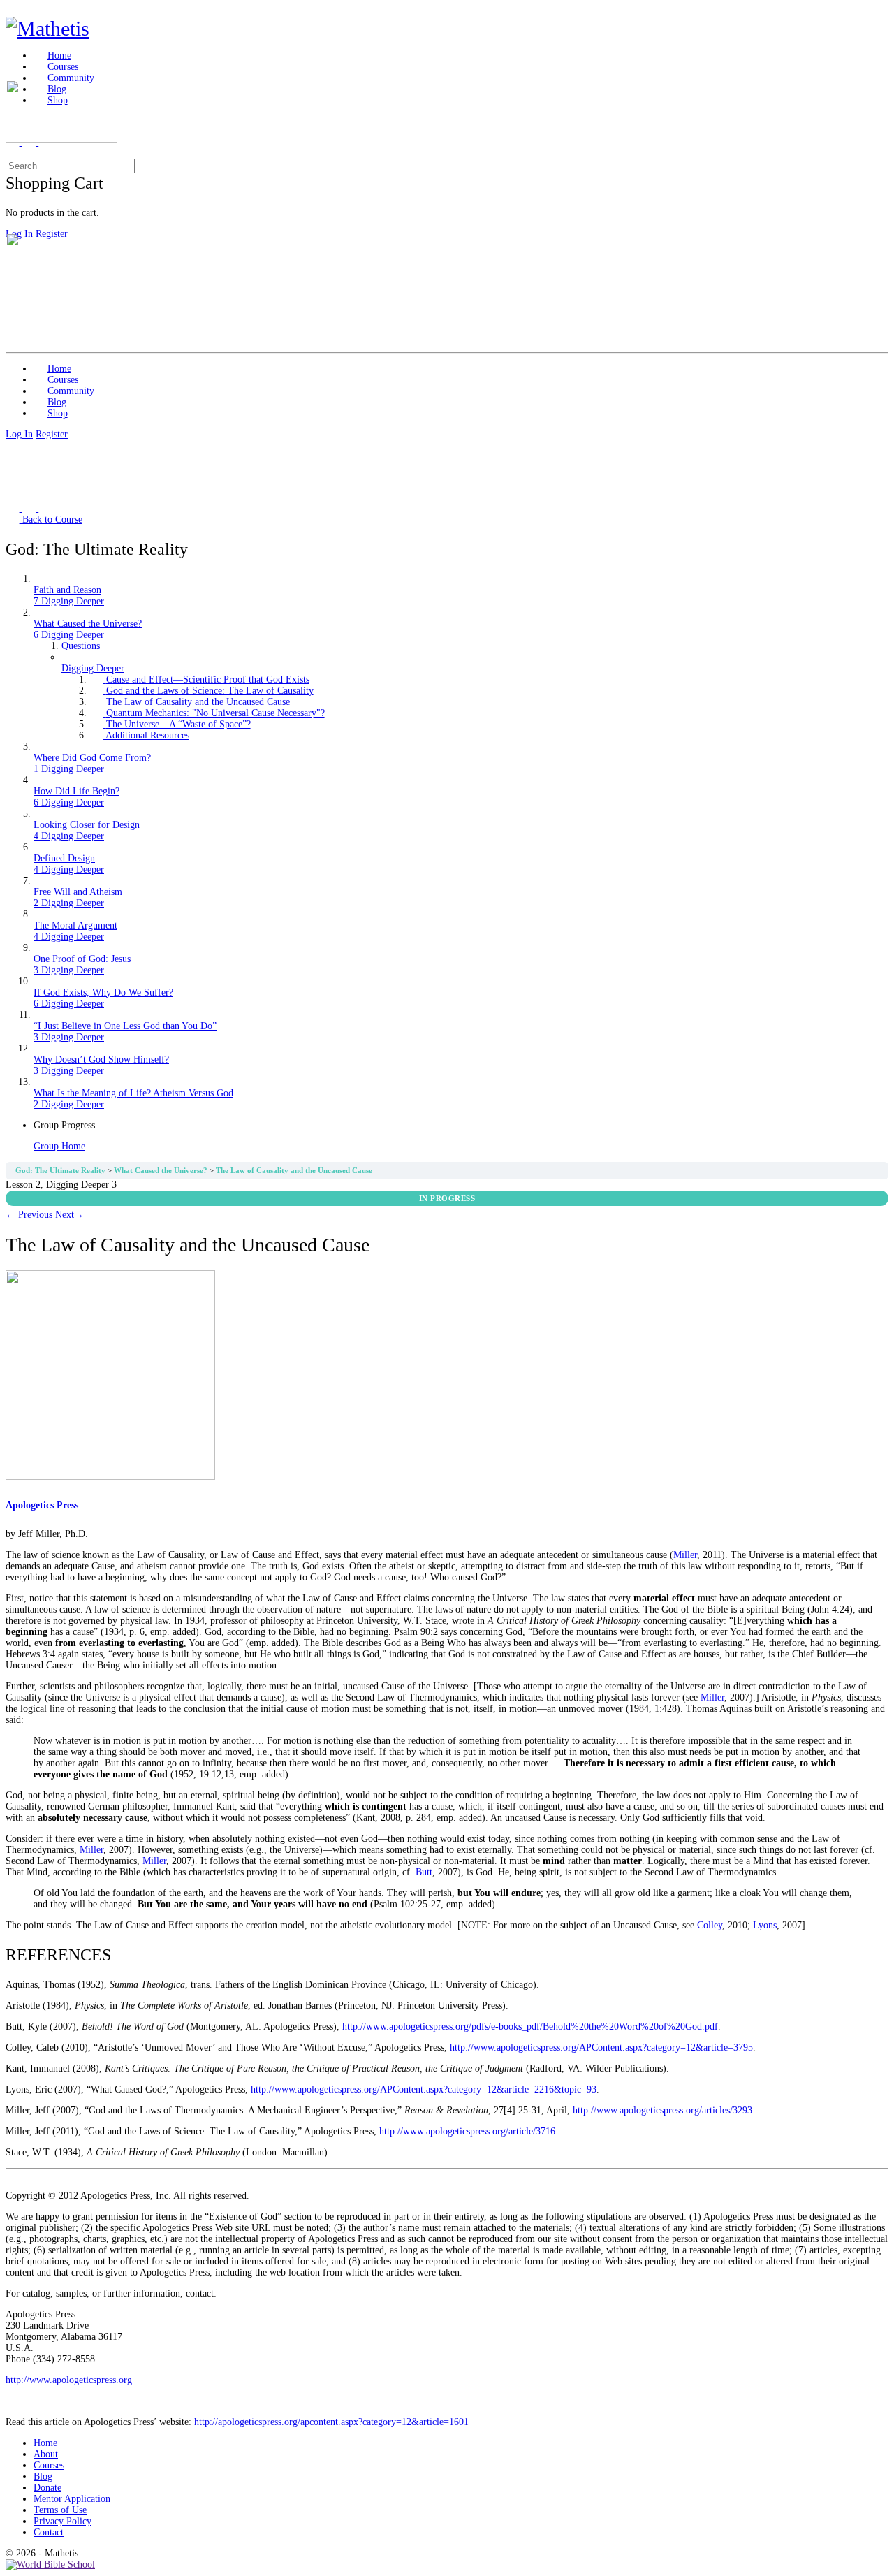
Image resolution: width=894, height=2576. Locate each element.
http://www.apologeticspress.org (69, 2380)
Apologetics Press (42, 1505)
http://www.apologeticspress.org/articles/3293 (662, 2110)
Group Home (59, 1146)
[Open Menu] (13, 74)
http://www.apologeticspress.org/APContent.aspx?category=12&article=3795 (601, 2047)
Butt (424, 1872)
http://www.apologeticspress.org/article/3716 (467, 2131)
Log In (19, 434)
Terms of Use (60, 2510)
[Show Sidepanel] (29, 153)
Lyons (765, 1925)
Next (69, 1215)
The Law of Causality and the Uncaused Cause (294, 1171)
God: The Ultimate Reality (61, 1171)
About (46, 2454)
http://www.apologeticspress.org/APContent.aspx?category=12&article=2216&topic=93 (424, 2089)
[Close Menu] (13, 227)
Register (52, 434)
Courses (49, 2465)
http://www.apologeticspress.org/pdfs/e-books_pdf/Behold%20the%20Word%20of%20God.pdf (530, 2026)
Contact (49, 2532)
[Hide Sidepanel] (13, 153)
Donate (47, 2488)
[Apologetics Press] (110, 1477)
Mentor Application (72, 2499)
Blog (43, 2476)
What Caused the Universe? (162, 1171)
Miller (685, 1555)
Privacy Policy (63, 2521)
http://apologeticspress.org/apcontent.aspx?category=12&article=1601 (331, 2422)
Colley (710, 1925)
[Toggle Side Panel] (13, 11)
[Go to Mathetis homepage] (47, 28)
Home (45, 2443)
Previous (29, 1215)
